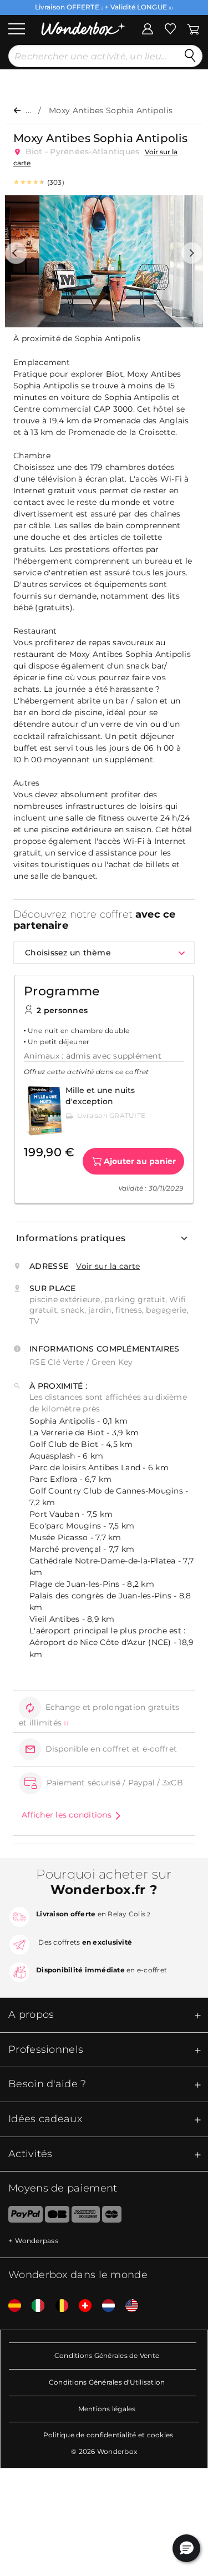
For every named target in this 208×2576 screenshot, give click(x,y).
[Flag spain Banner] (11, 2306)
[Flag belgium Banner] (58, 2306)
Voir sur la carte (108, 1266)
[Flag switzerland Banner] (81, 2306)
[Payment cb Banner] (57, 2216)
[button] (16, 253)
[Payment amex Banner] (86, 2216)
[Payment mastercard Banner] (112, 2216)
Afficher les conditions (67, 1815)
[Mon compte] (148, 28)
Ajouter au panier (140, 1161)
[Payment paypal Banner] (21, 2216)
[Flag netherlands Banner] (104, 2306)
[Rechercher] (190, 56)
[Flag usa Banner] (128, 2306)
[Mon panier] (192, 28)
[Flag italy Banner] (34, 2306)
